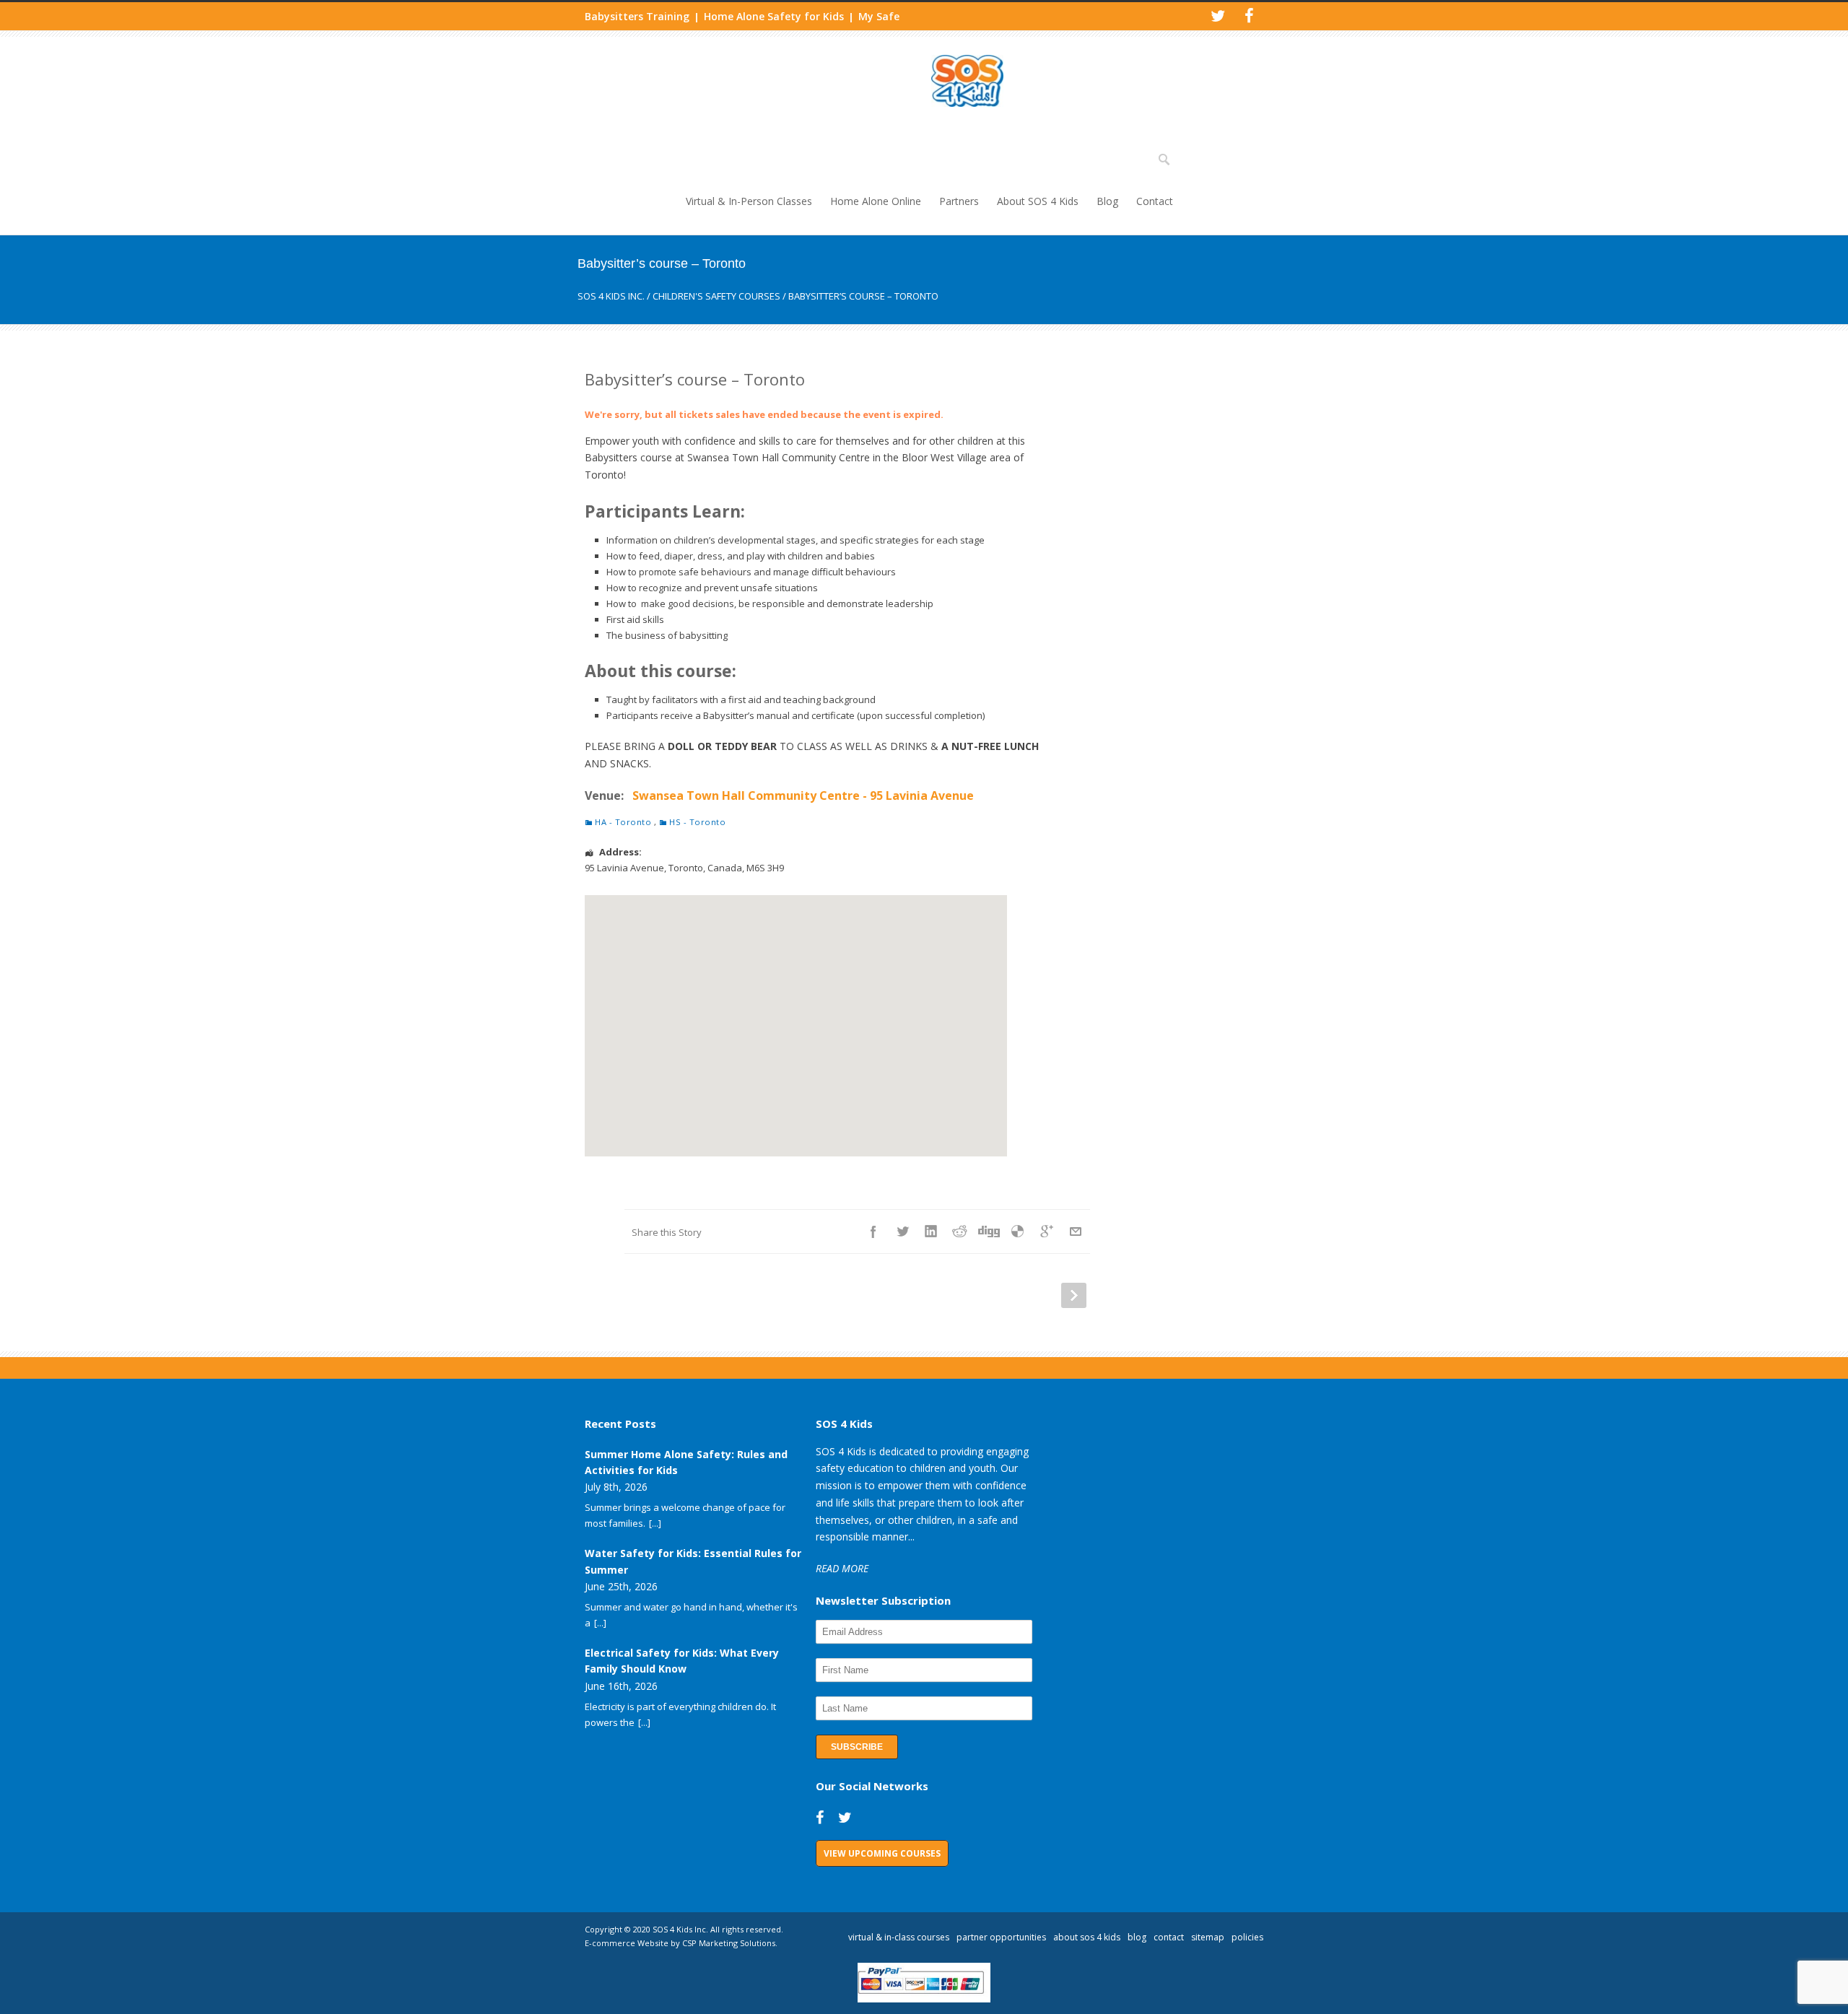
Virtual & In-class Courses (899, 1937)
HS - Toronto (697, 822)
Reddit (960, 1231)
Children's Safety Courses (716, 296)
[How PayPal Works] (924, 1999)
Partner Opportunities (1001, 1937)
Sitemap (1208, 1937)
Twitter (902, 1231)
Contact (1155, 201)
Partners (959, 201)
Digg (989, 1231)
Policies (1247, 1937)
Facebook (873, 1231)
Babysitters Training (637, 16)
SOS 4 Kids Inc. (611, 296)
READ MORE (842, 1568)
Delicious (1018, 1231)
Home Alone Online (876, 201)
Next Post (1074, 1295)
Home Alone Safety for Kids (774, 16)
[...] (655, 1523)
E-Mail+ (1076, 1231)
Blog (1107, 201)
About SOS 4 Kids (1038, 201)
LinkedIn (931, 1231)
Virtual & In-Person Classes (749, 201)
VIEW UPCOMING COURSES (882, 1853)
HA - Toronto (623, 822)
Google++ (1047, 1231)
